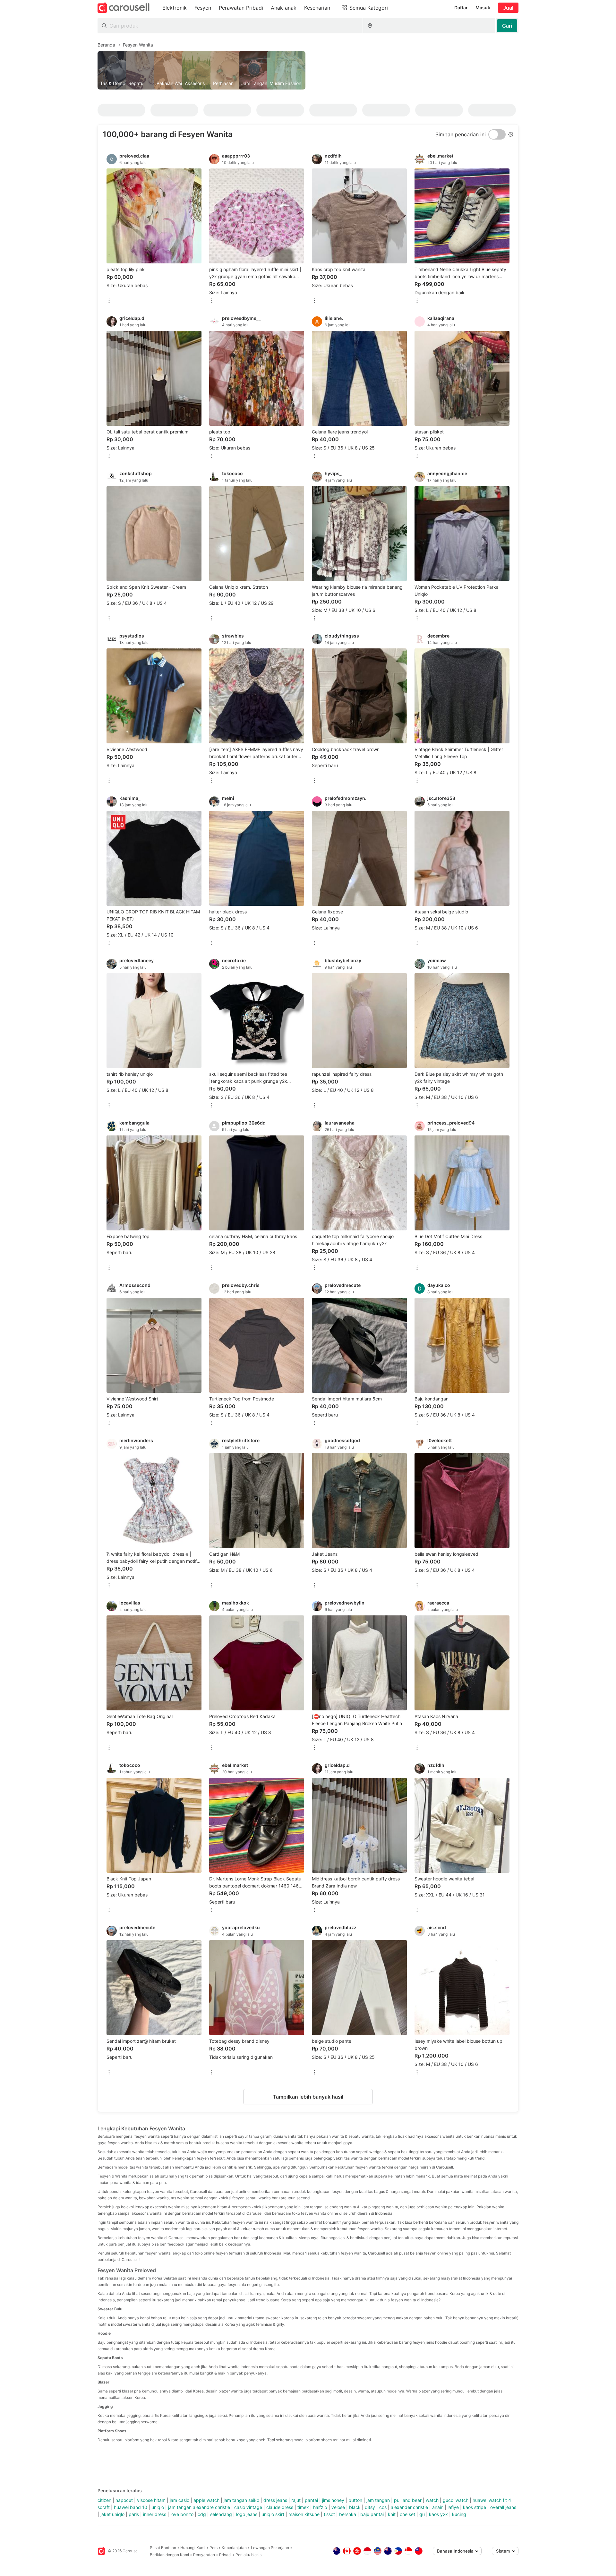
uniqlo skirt (273, 2514)
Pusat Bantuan (163, 2548)
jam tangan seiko (241, 2500)
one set (407, 2514)
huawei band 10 (131, 2507)
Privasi (225, 2555)
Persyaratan (204, 2555)
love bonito (182, 2514)
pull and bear (408, 2500)
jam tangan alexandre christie (199, 2507)
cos (383, 2507)
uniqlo (158, 2507)
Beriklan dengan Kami (169, 2555)
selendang (221, 2514)
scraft (104, 2507)
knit (392, 2514)
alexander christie (409, 2507)
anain (438, 2507)
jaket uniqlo (112, 2514)
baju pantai (372, 2514)
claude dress (280, 2507)
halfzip (320, 2507)
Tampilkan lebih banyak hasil (308, 2097)
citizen (104, 2500)
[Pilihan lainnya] (109, 301)
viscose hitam (151, 2500)
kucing (459, 2514)
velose (338, 2507)
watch (432, 2500)
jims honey (333, 2500)
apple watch (206, 2500)
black (355, 2507)
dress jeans (275, 2500)
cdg (202, 2514)
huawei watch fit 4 (492, 2500)
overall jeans (503, 2507)
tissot (329, 2514)
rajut (296, 2500)
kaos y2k (438, 2514)
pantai (311, 2500)
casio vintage (248, 2507)
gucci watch (456, 2500)
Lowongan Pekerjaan (270, 2548)
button (355, 2500)
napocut (124, 2500)
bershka (348, 2514)
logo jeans (247, 2514)
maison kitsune (304, 2514)
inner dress (155, 2514)
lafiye (453, 2507)
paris (134, 2514)
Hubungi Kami (193, 2548)
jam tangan (378, 2500)
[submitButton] (507, 26)
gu (422, 2514)
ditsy (370, 2507)
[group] (308, 70)
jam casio (180, 2500)
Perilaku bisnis (248, 2555)
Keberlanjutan (234, 2548)
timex (303, 2507)
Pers (214, 2548)
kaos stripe (475, 2507)
